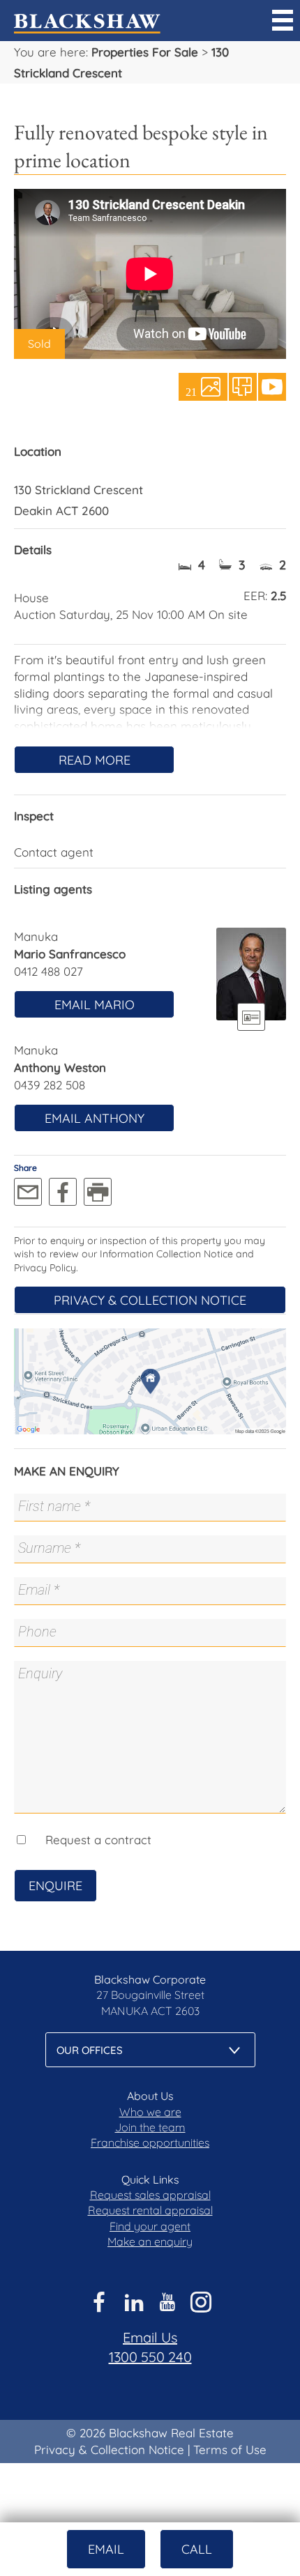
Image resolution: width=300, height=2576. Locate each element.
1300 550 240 (150, 2357)
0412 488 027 (48, 971)
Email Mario (95, 1005)
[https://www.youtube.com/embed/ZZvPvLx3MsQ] (272, 387)
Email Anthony (95, 1118)
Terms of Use (230, 2449)
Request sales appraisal (150, 2195)
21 (191, 391)
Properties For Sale (145, 52)
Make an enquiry (150, 2241)
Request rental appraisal (150, 2210)
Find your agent (150, 2226)
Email (106, 2549)
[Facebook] (63, 1192)
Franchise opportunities (150, 2142)
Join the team (150, 2127)
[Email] (28, 1192)
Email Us (150, 2337)
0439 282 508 (50, 1085)
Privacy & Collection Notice (150, 1300)
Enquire (55, 1886)
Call (197, 2549)
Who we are (150, 2112)
